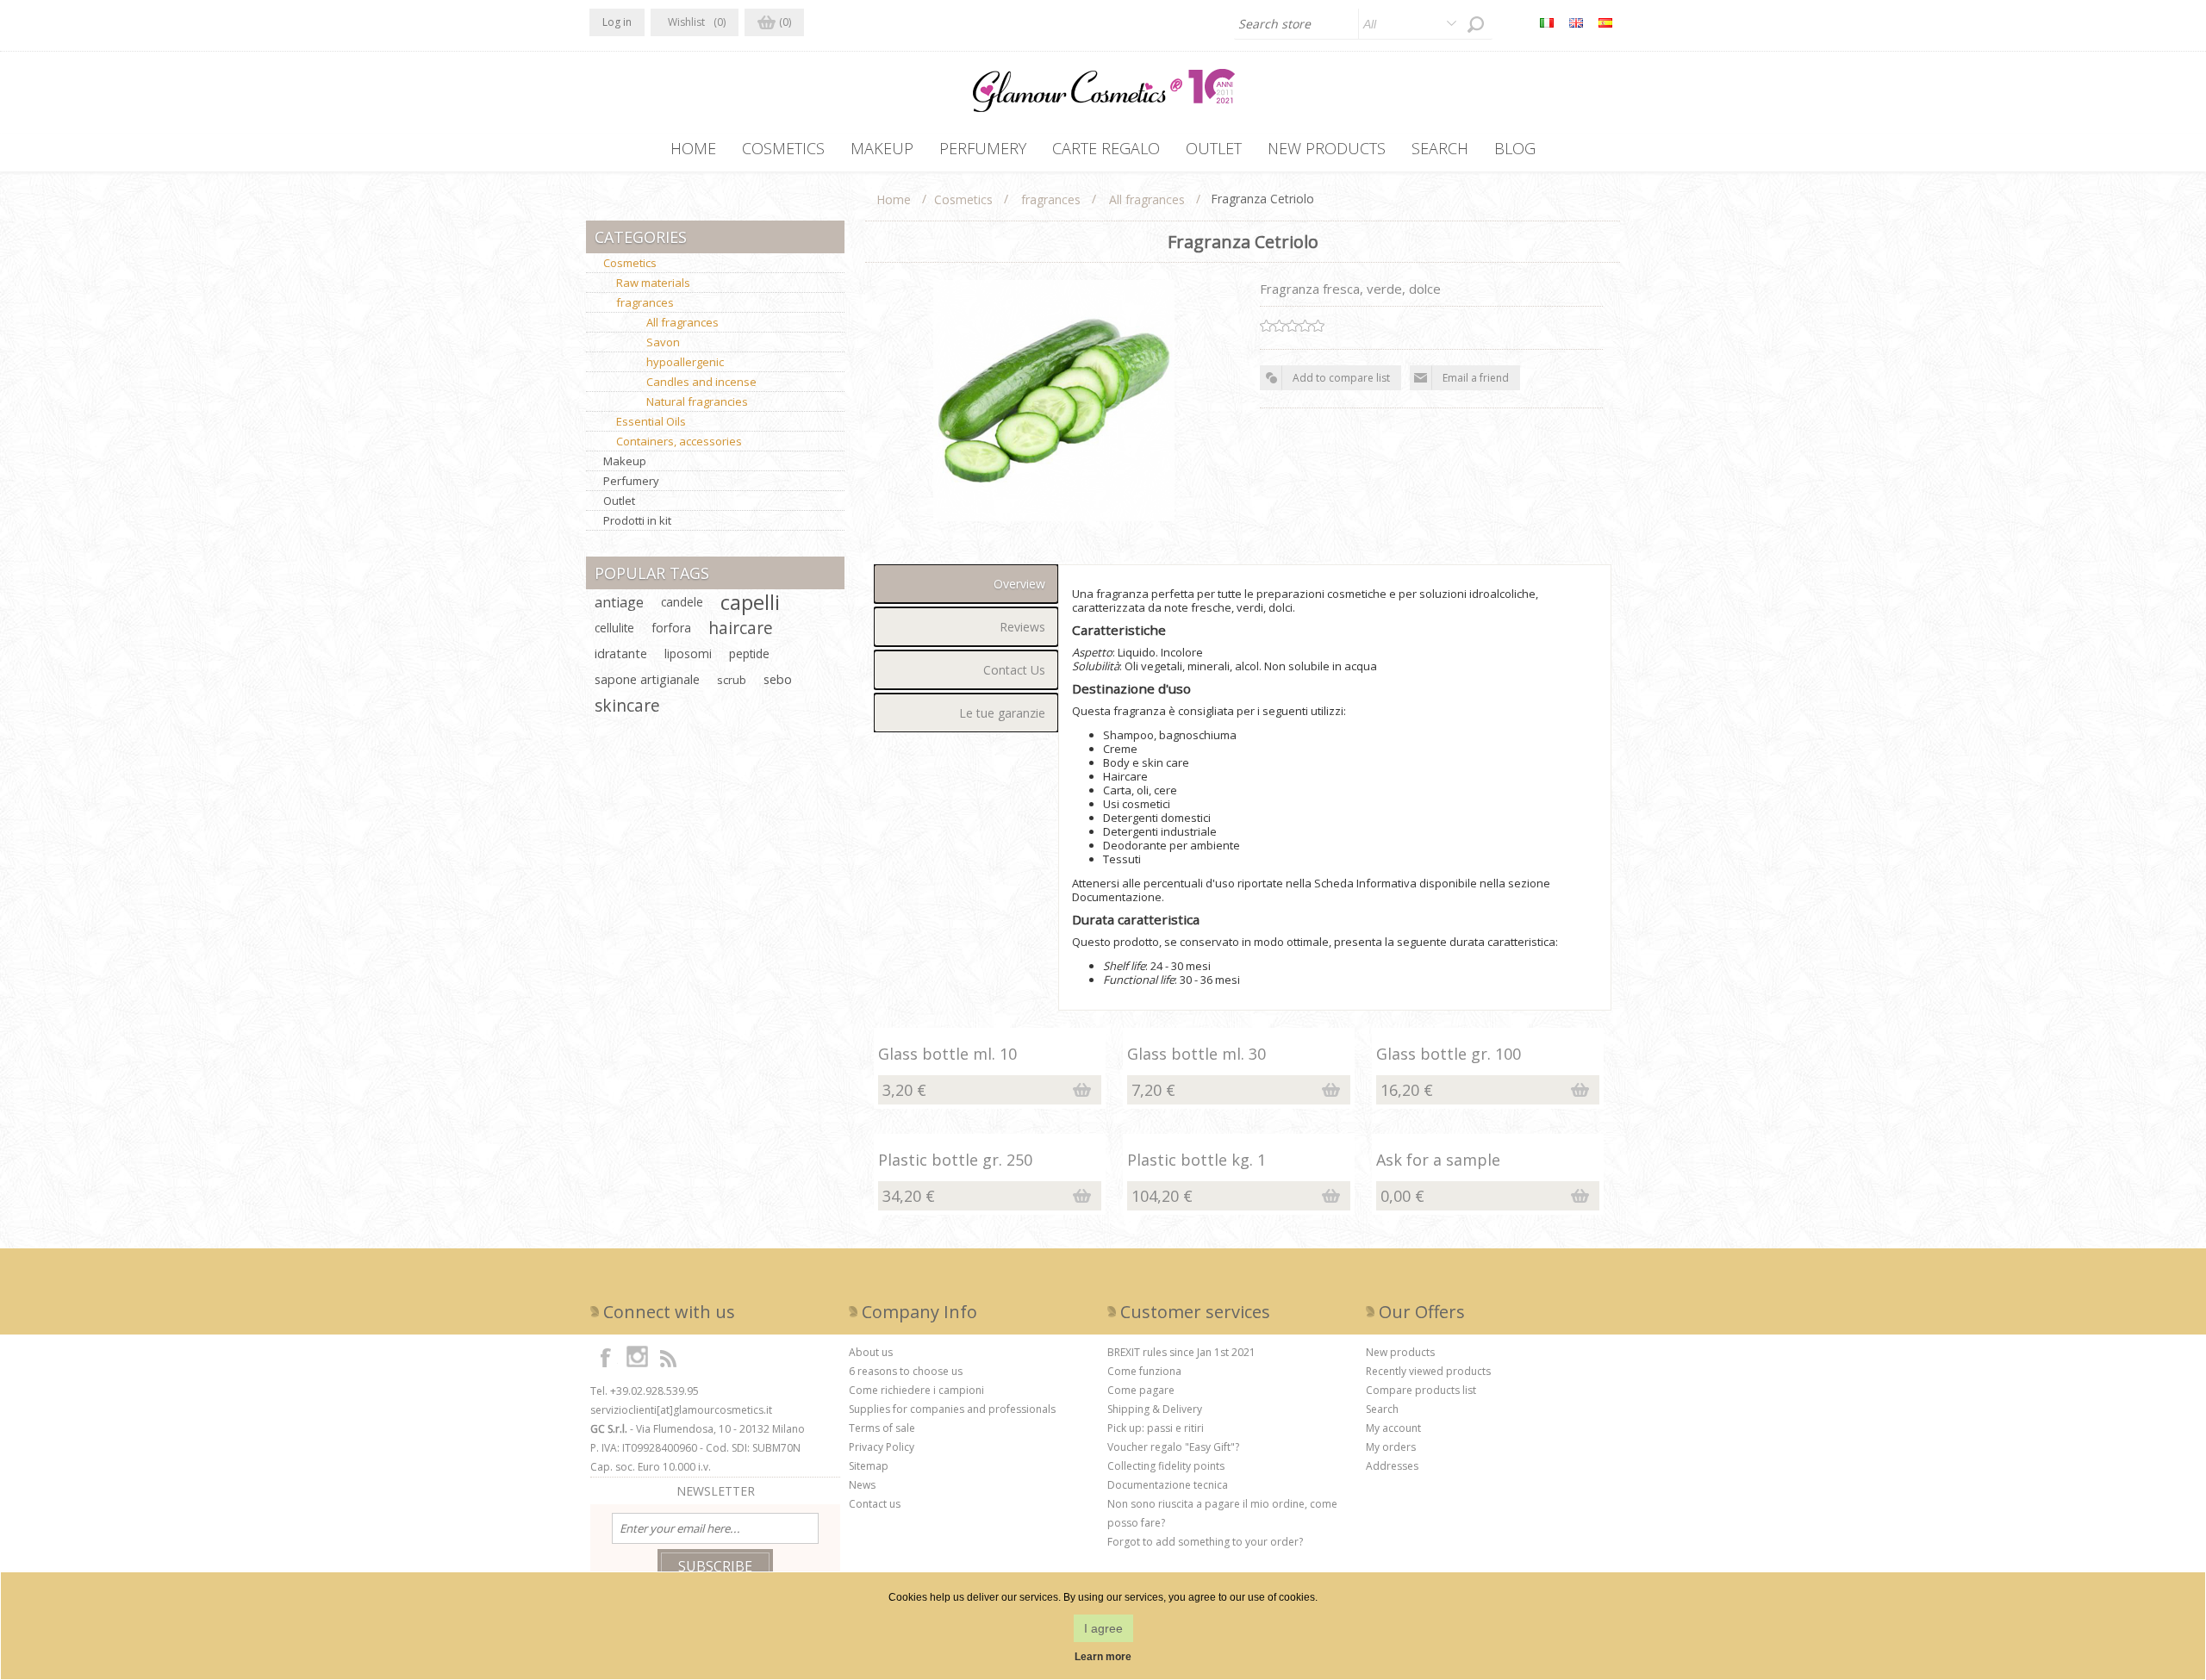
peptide (749, 653)
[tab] (966, 584)
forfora (671, 628)
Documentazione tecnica (1168, 1485)
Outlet (619, 501)
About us (871, 1352)
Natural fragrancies (697, 401)
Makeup (625, 461)
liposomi (688, 653)
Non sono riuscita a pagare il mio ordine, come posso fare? (1222, 1513)
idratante (621, 653)
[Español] (1605, 22)
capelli (750, 602)
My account (1393, 1428)
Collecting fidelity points (1166, 1466)
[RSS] (668, 1357)
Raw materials (653, 283)
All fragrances (682, 322)
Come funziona (1144, 1371)
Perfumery (631, 481)
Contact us (875, 1504)
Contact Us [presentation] (1014, 670)
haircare (741, 628)
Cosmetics (630, 263)
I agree (1103, 1628)
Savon (663, 342)
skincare (627, 705)
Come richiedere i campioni (916, 1390)
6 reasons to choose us (906, 1371)
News (862, 1485)
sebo (778, 679)
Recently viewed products (1428, 1371)
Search (1382, 1409)
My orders (1391, 1447)
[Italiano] (1547, 22)
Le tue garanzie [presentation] (1002, 713)
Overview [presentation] (1019, 584)
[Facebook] (606, 1357)
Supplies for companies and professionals (952, 1409)
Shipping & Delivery (1155, 1409)
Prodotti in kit (637, 520)
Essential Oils (651, 421)
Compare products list (1421, 1390)
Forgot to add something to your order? (1205, 1542)
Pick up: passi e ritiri (1156, 1428)
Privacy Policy (882, 1447)
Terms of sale (882, 1428)
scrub (732, 680)
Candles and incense (701, 382)
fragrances (645, 302)
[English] (1576, 22)
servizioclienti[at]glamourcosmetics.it (681, 1410)
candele (682, 602)
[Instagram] (637, 1357)
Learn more (1103, 1657)
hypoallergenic (685, 362)
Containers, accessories (679, 441)
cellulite (614, 628)
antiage (619, 602)
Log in (617, 22)
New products (1400, 1352)
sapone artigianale (647, 679)
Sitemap (869, 1466)
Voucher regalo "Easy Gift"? (1173, 1447)
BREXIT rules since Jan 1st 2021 (1181, 1352)
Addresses (1392, 1466)
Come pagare (1141, 1390)
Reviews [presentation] (1022, 627)
